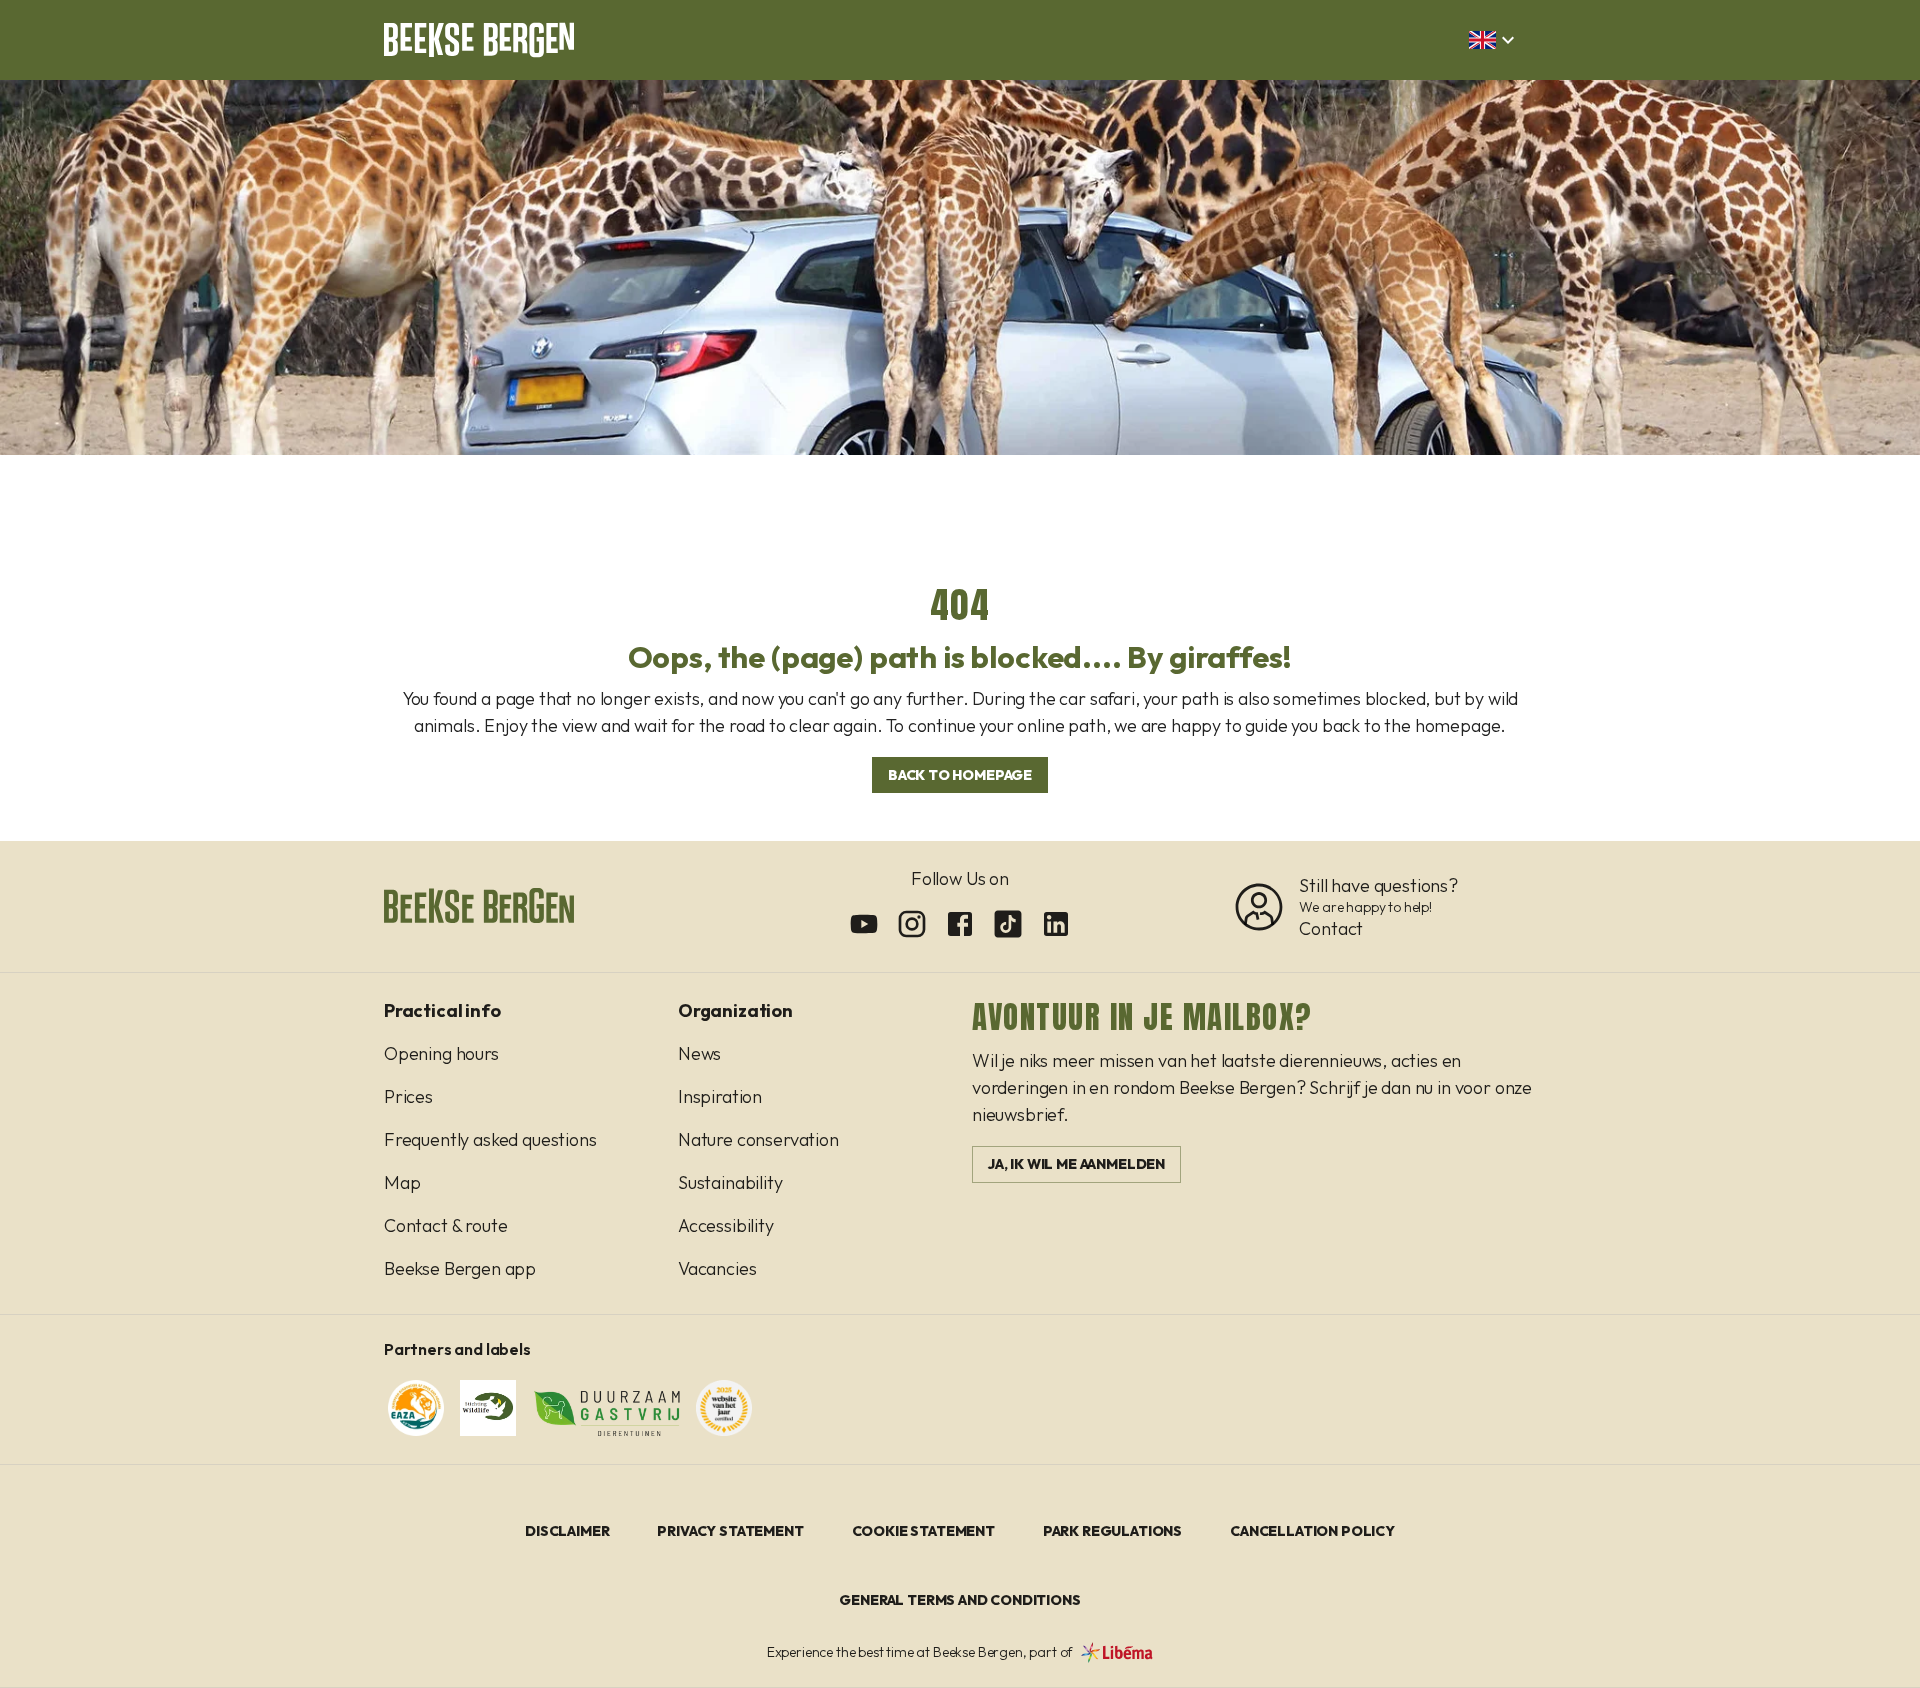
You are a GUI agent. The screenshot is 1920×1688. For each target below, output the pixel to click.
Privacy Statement (730, 1531)
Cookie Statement (923, 1531)
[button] (1494, 40)
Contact (1331, 928)
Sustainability (730, 1182)
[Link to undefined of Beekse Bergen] (864, 924)
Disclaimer (567, 1531)
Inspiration (720, 1096)
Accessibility (726, 1225)
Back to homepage (960, 775)
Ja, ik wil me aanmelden (1076, 1164)
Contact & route (445, 1225)
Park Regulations (1112, 1531)
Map (402, 1182)
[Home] (479, 40)
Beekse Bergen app (460, 1268)
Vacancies (717, 1268)
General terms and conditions (959, 1600)
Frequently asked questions (490, 1139)
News (699, 1053)
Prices (408, 1096)
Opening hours (441, 1053)
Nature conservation (758, 1139)
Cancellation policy (1312, 1531)
